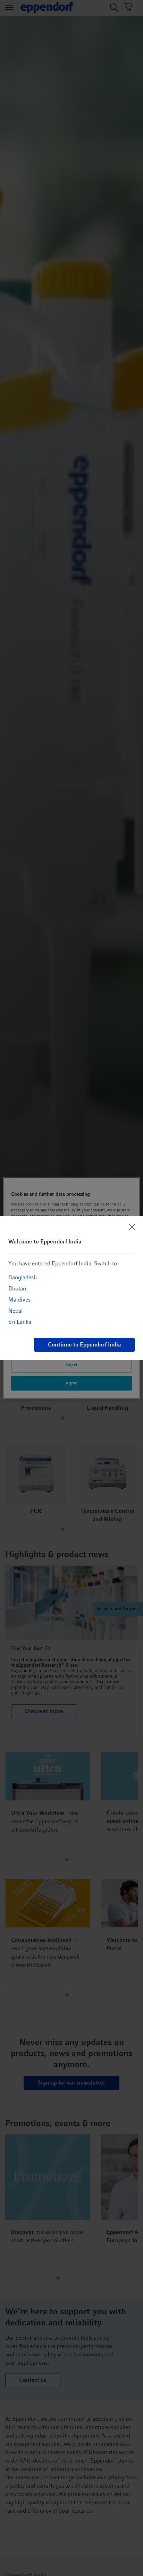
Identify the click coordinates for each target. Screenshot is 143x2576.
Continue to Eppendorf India (84, 1345)
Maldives (19, 1300)
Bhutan (17, 1289)
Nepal (15, 1311)
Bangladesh (23, 1277)
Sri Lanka (20, 1322)
